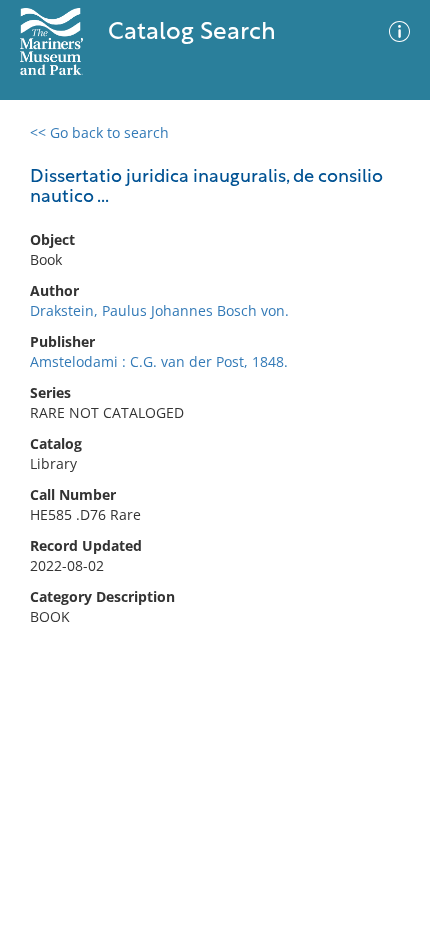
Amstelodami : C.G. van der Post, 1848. (159, 361)
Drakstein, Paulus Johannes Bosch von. (159, 310)
